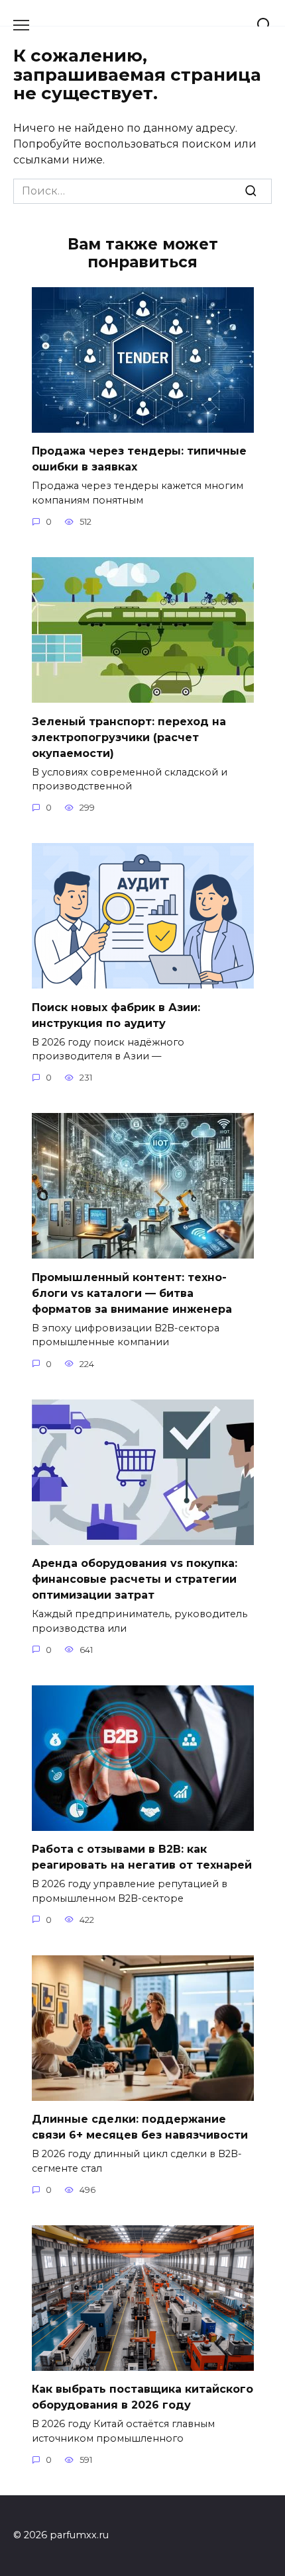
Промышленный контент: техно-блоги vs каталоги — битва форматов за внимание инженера (132, 1293)
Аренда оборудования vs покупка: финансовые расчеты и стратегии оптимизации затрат (135, 1579)
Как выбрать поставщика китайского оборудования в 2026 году (142, 2397)
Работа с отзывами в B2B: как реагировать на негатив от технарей (142, 1857)
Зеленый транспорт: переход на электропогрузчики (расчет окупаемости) (129, 737)
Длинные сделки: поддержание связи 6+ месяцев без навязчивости (140, 2127)
